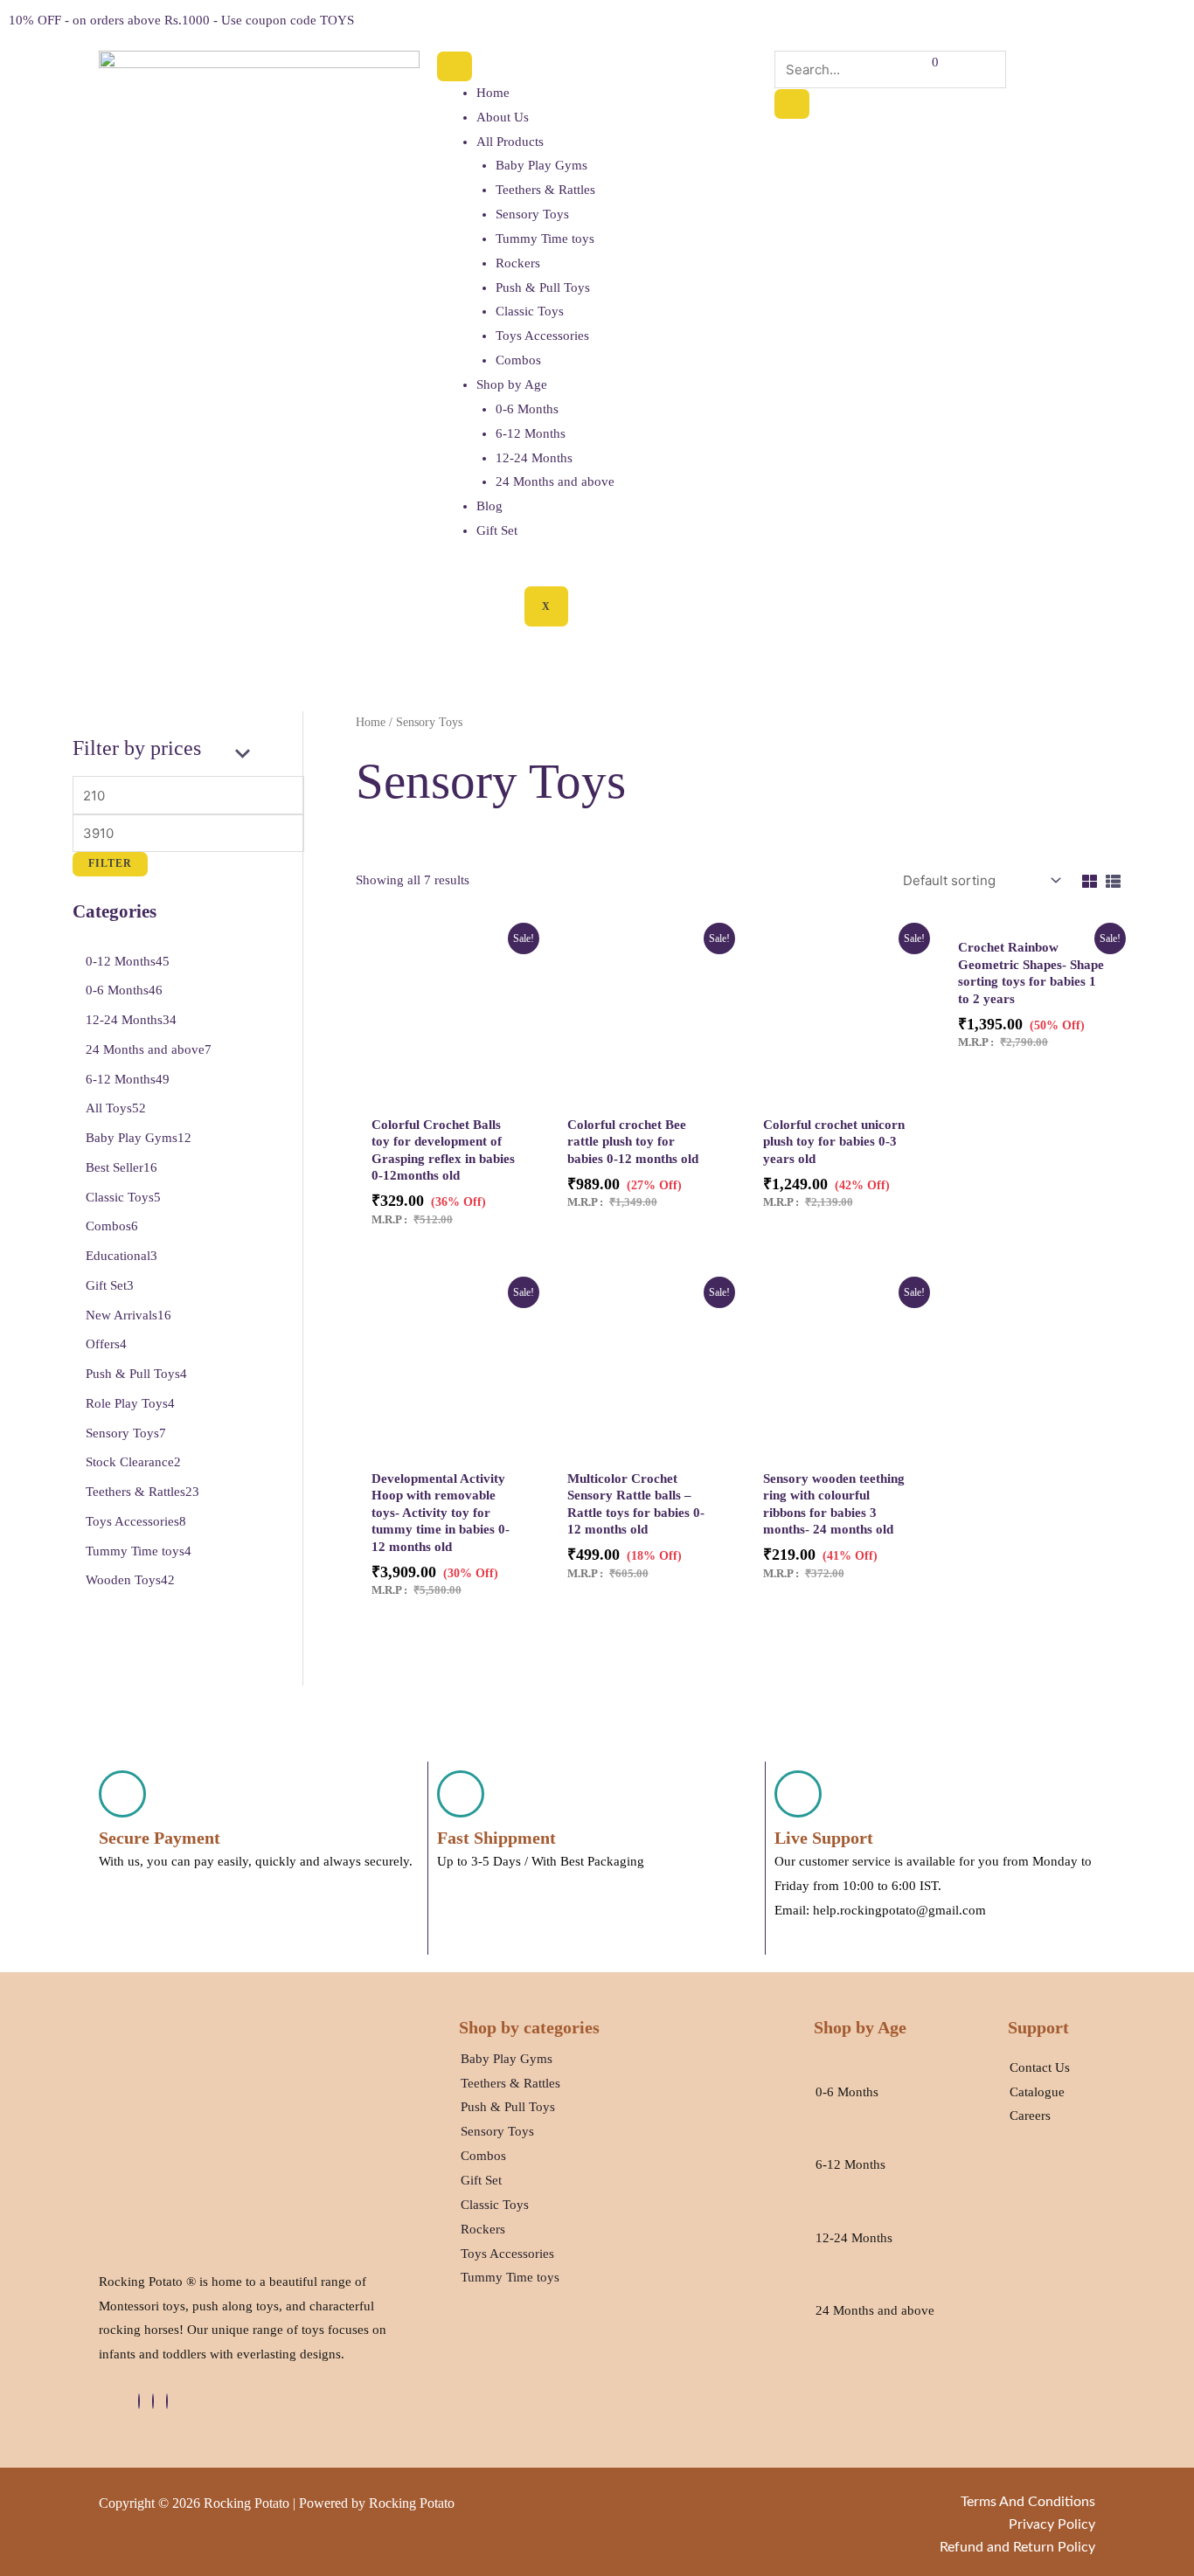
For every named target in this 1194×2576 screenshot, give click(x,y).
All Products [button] (510, 142)
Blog (489, 506)
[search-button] (792, 104)
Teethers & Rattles (545, 190)
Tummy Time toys (545, 239)
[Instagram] (167, 2401)
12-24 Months (534, 458)
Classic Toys (530, 311)
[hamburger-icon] (455, 66)
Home (493, 93)
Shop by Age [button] (512, 384)
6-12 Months (531, 433)
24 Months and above (555, 481)
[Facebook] (139, 2401)
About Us (503, 117)
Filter (110, 863)
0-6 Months (527, 409)
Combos (518, 360)
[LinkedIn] (153, 2401)
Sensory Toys (532, 214)
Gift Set (497, 530)
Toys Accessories (542, 336)
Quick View (445, 1091)
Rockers (518, 263)
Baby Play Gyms (541, 165)
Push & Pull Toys (543, 287)
